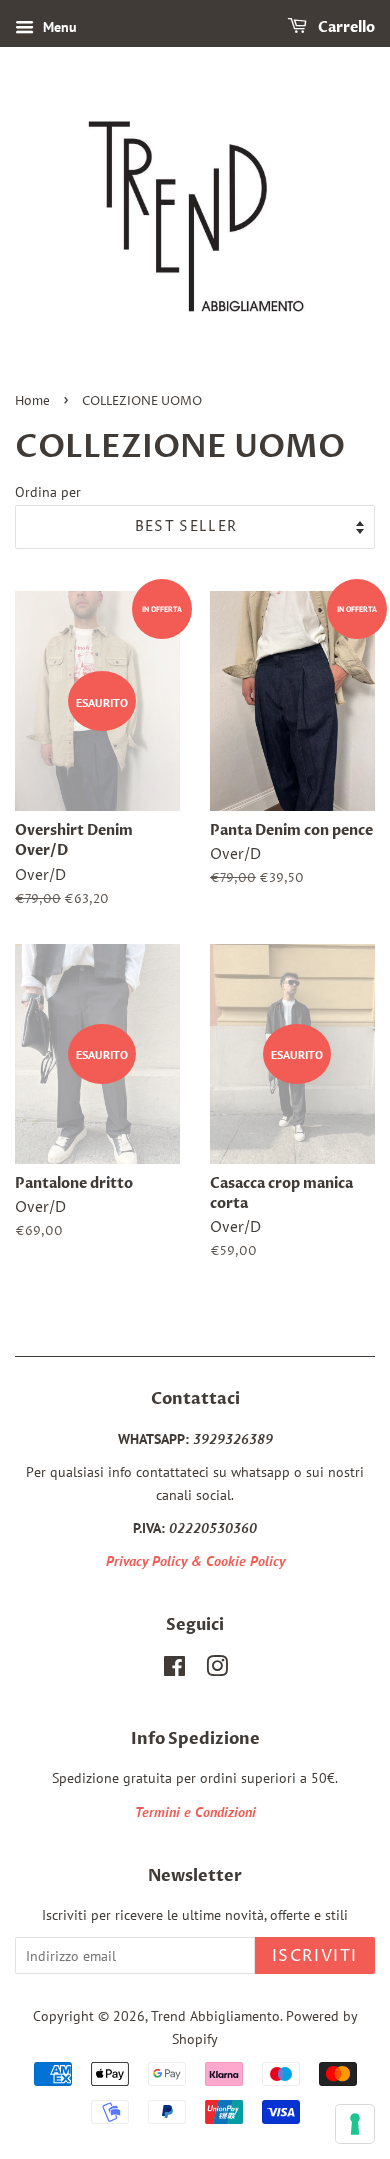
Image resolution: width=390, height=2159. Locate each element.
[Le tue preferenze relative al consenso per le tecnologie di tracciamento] (355, 2124)
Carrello (345, 27)
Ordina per (48, 491)
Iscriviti (315, 1956)
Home (32, 401)
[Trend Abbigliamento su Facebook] (174, 1670)
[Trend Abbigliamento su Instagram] (217, 1670)
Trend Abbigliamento (215, 2016)
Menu (58, 27)
